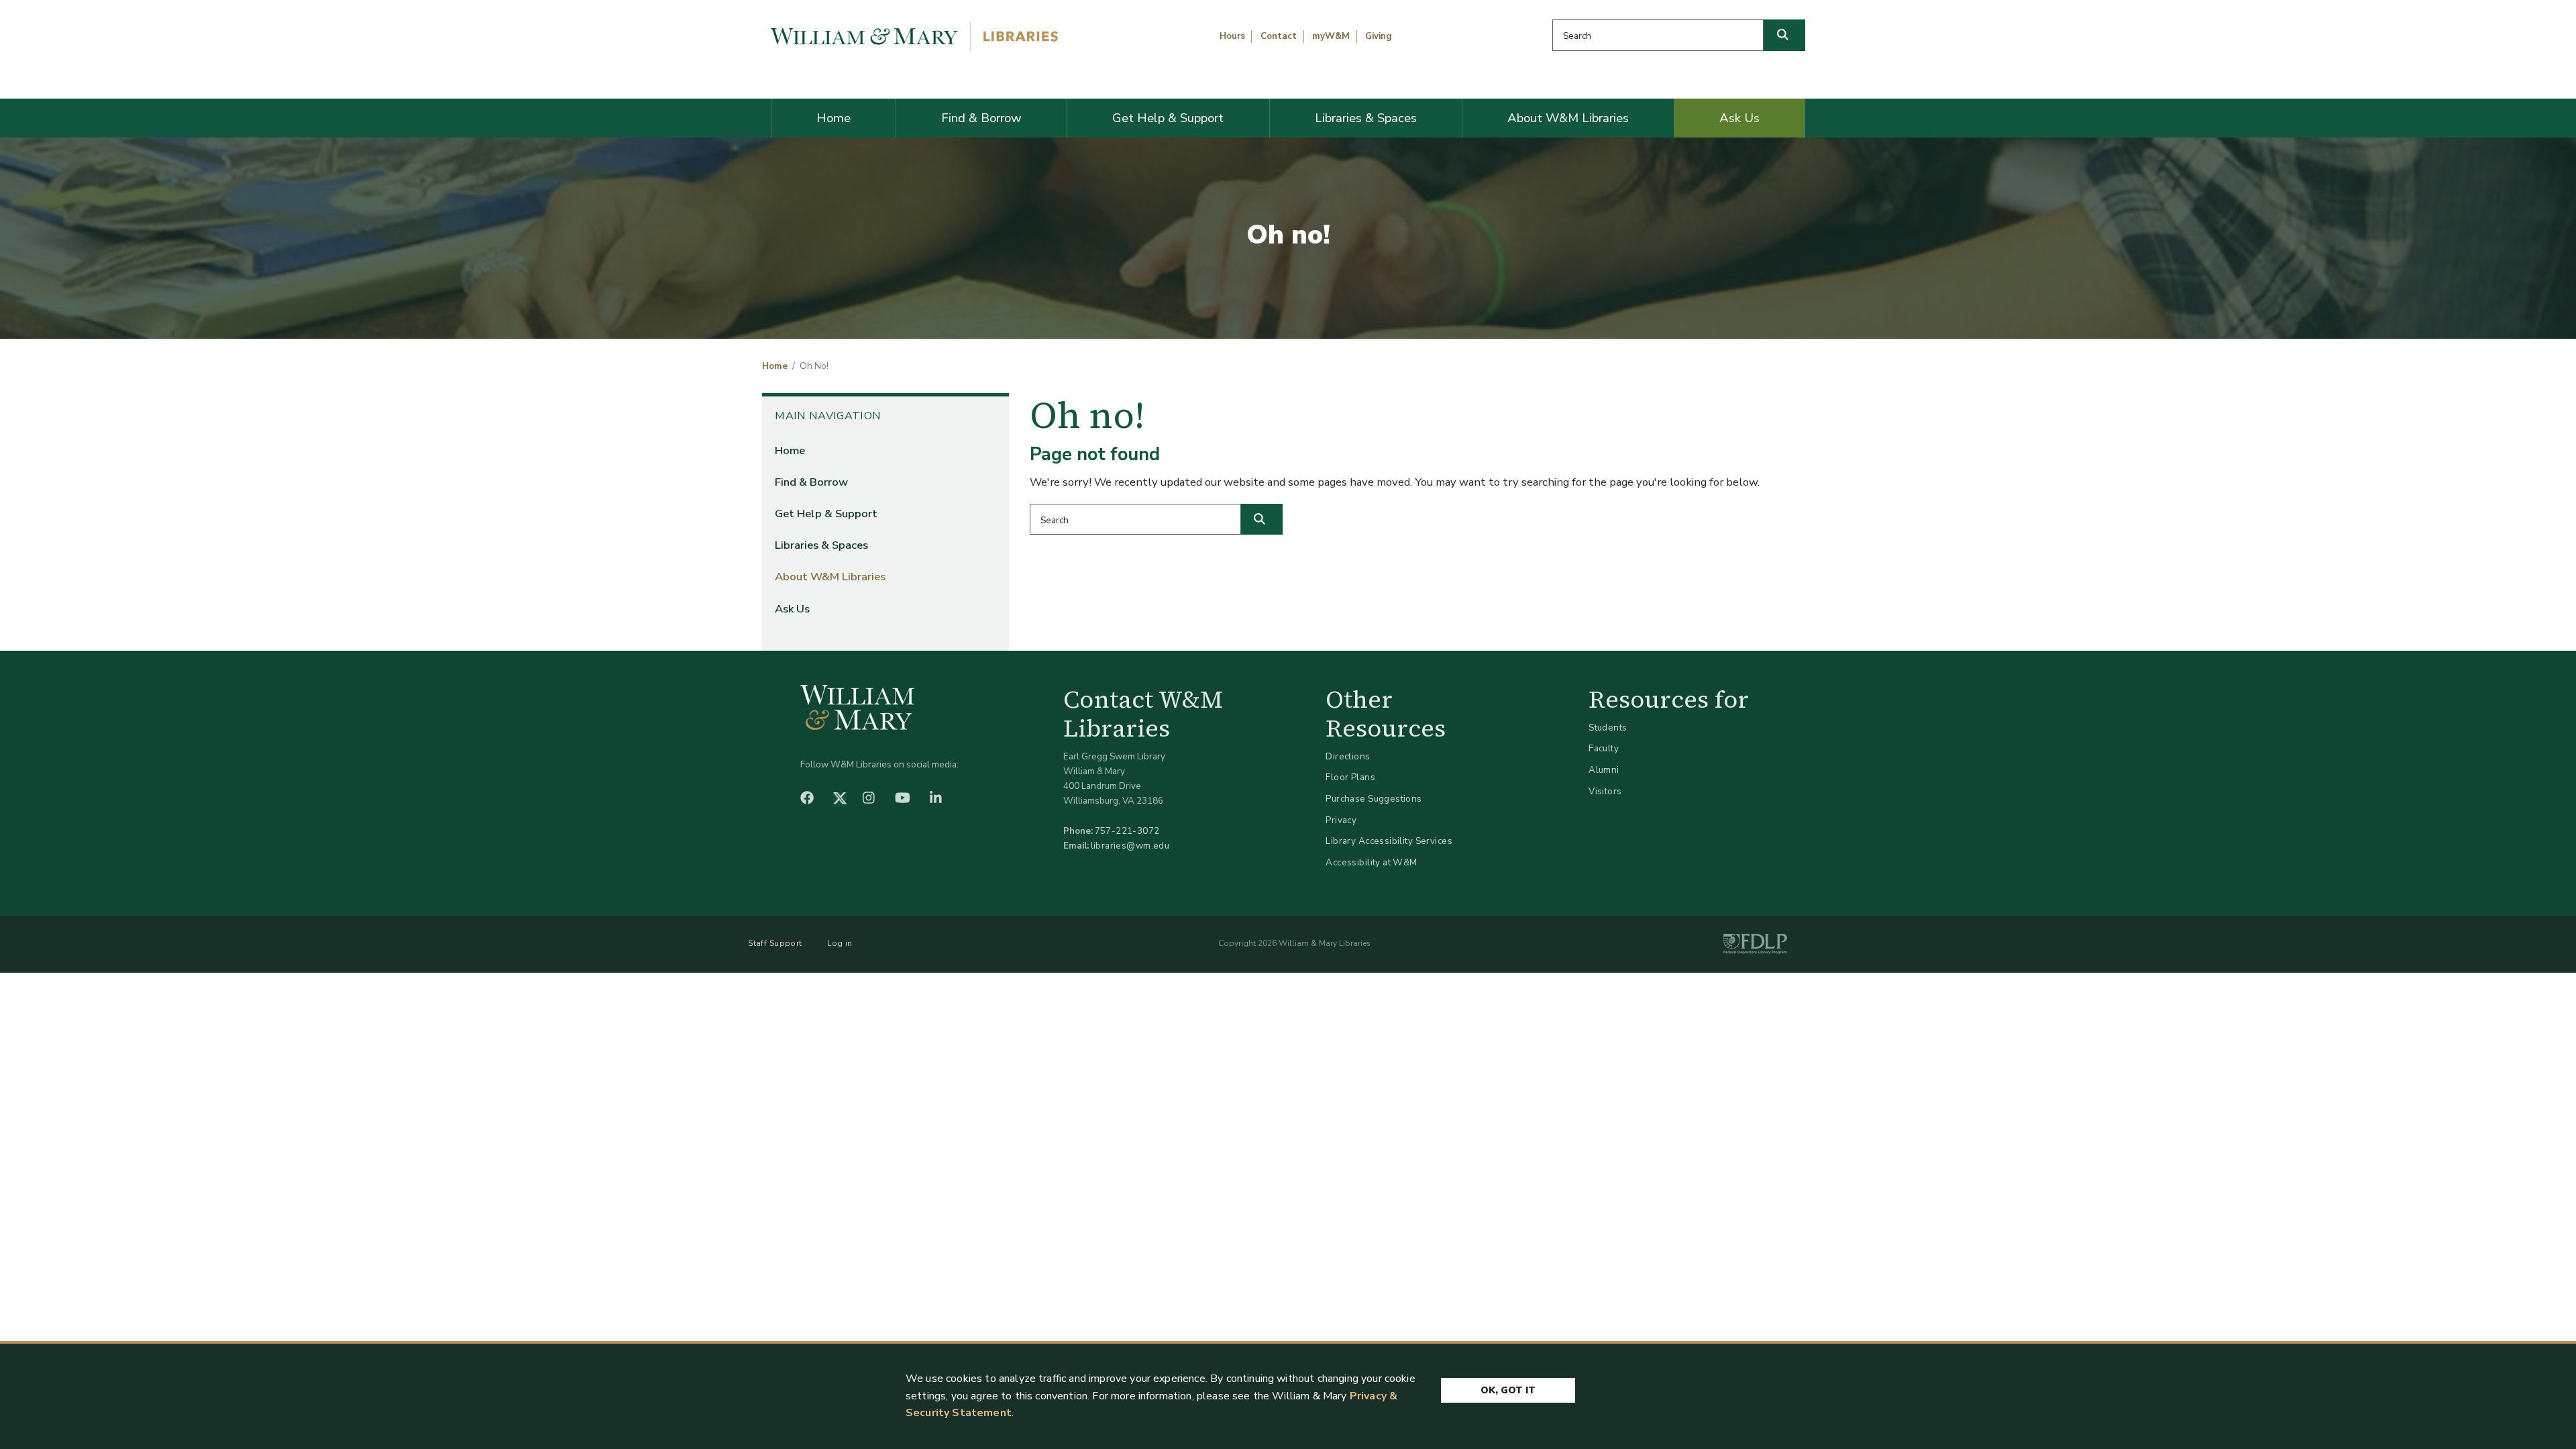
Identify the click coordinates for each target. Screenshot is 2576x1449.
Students (1608, 728)
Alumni (1604, 770)
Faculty (1604, 748)
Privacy (1341, 820)
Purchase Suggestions (1374, 799)
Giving (1379, 36)
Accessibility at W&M (1371, 862)
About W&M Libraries (1568, 118)
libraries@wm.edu (1130, 846)
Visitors (1605, 791)
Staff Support (775, 943)
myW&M (1331, 36)
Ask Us (1739, 118)
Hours (1232, 36)
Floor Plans (1350, 777)
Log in (840, 943)
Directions (1348, 756)
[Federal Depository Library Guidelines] (1755, 944)
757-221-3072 (1127, 831)
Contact (1279, 36)
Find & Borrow (981, 118)
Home (834, 118)
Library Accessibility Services (1389, 841)
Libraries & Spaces (1366, 118)
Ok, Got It (1508, 1390)
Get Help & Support (1168, 118)
